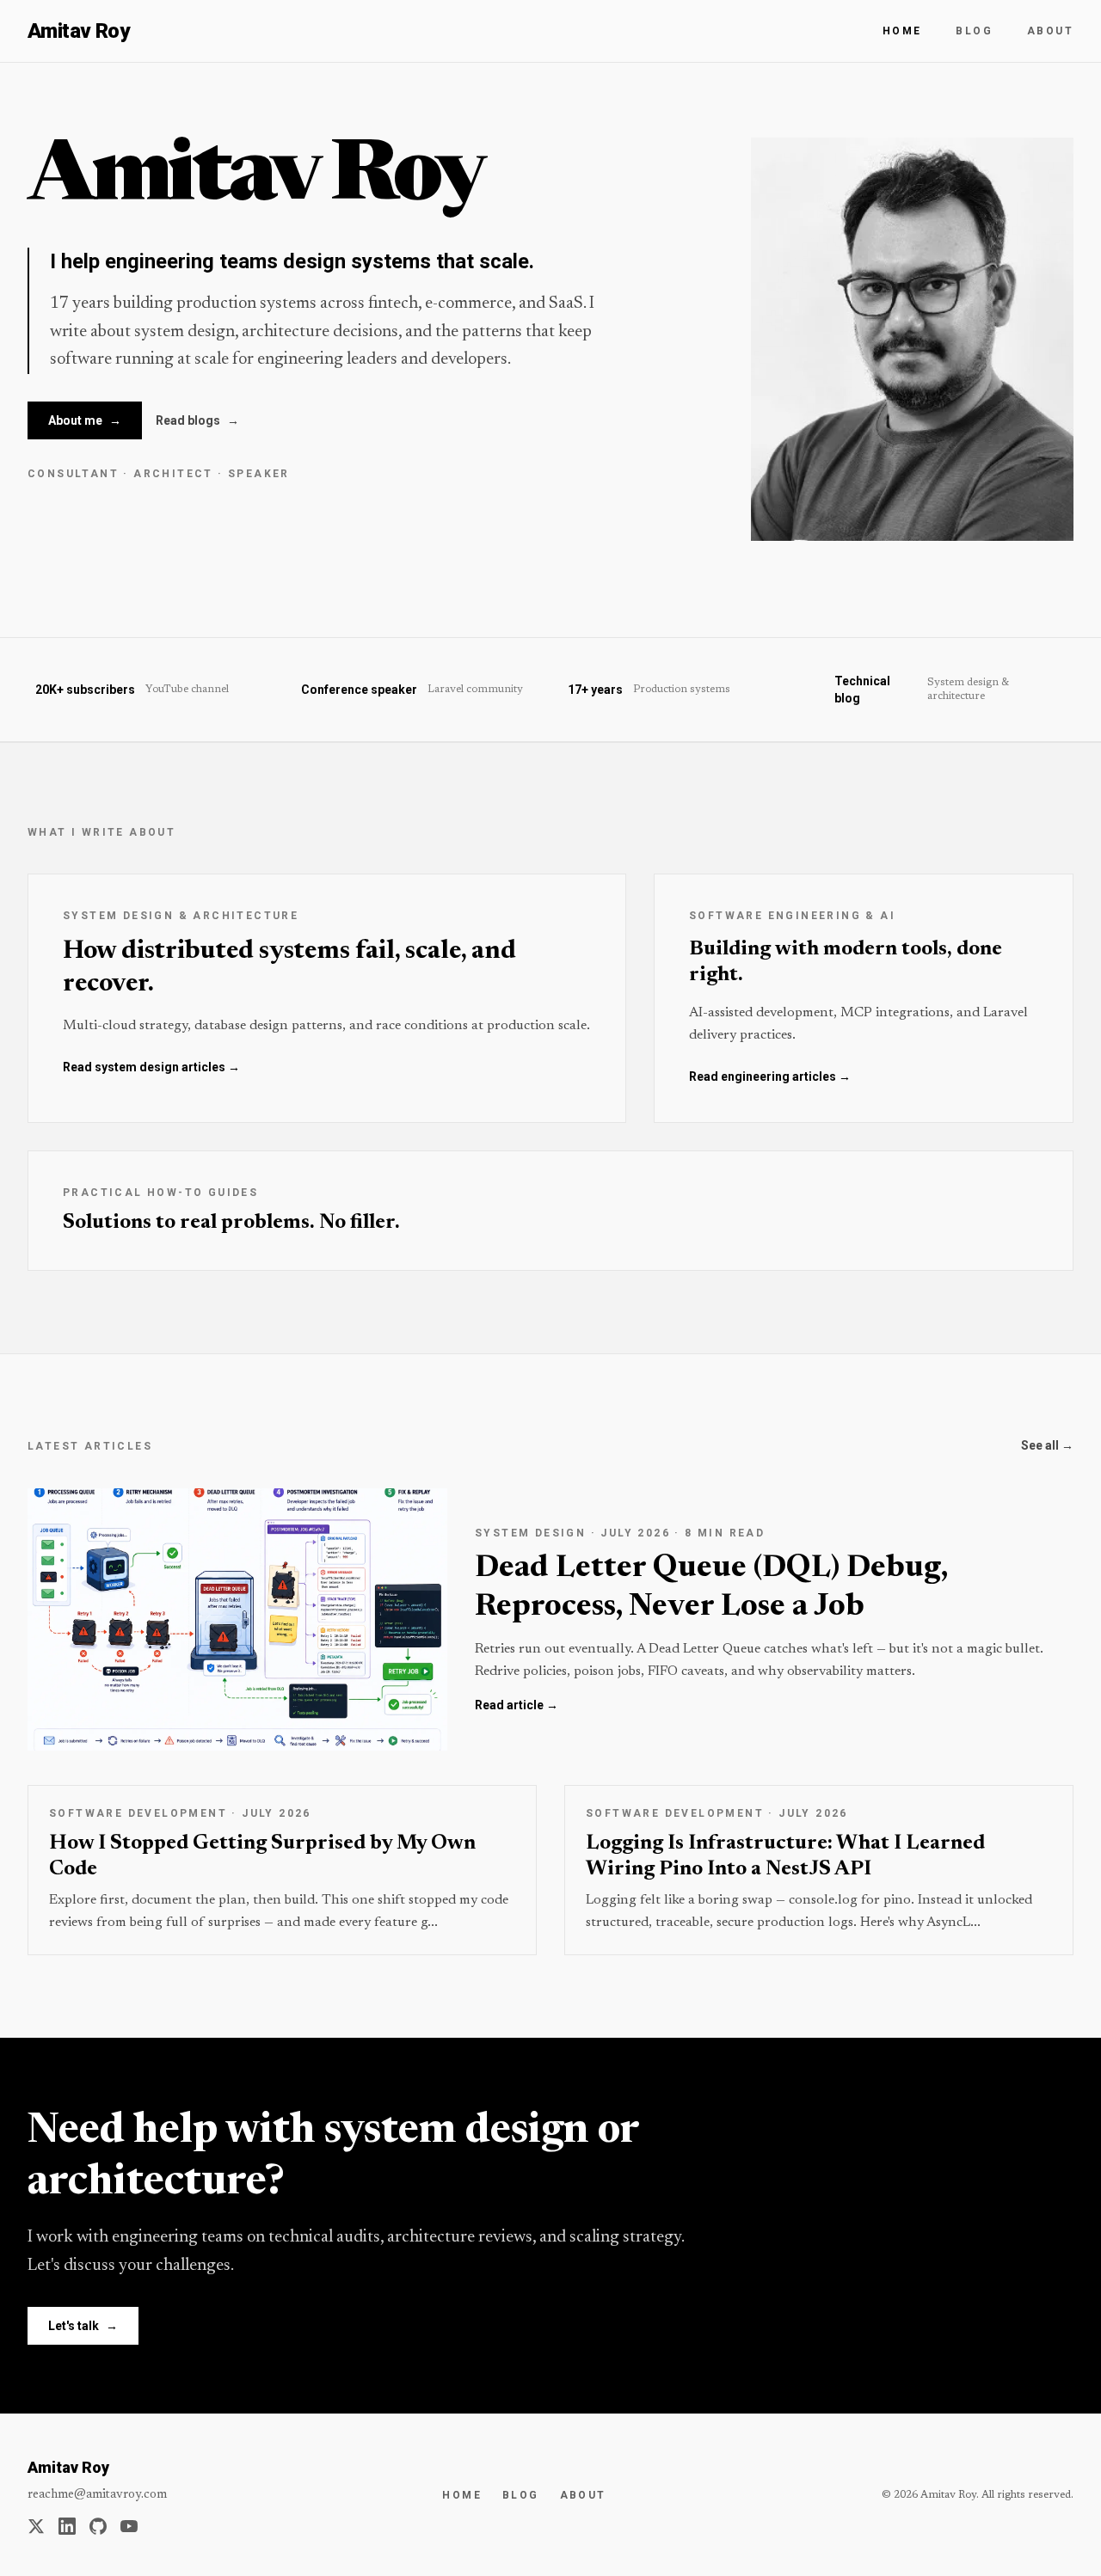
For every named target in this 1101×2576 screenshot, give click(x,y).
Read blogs (197, 420)
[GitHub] (98, 2526)
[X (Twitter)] (36, 2526)
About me (85, 420)
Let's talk (83, 2326)
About (1050, 31)
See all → (1047, 1445)
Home (902, 31)
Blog (974, 31)
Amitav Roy (78, 31)
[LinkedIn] (67, 2526)
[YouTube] (129, 2526)
